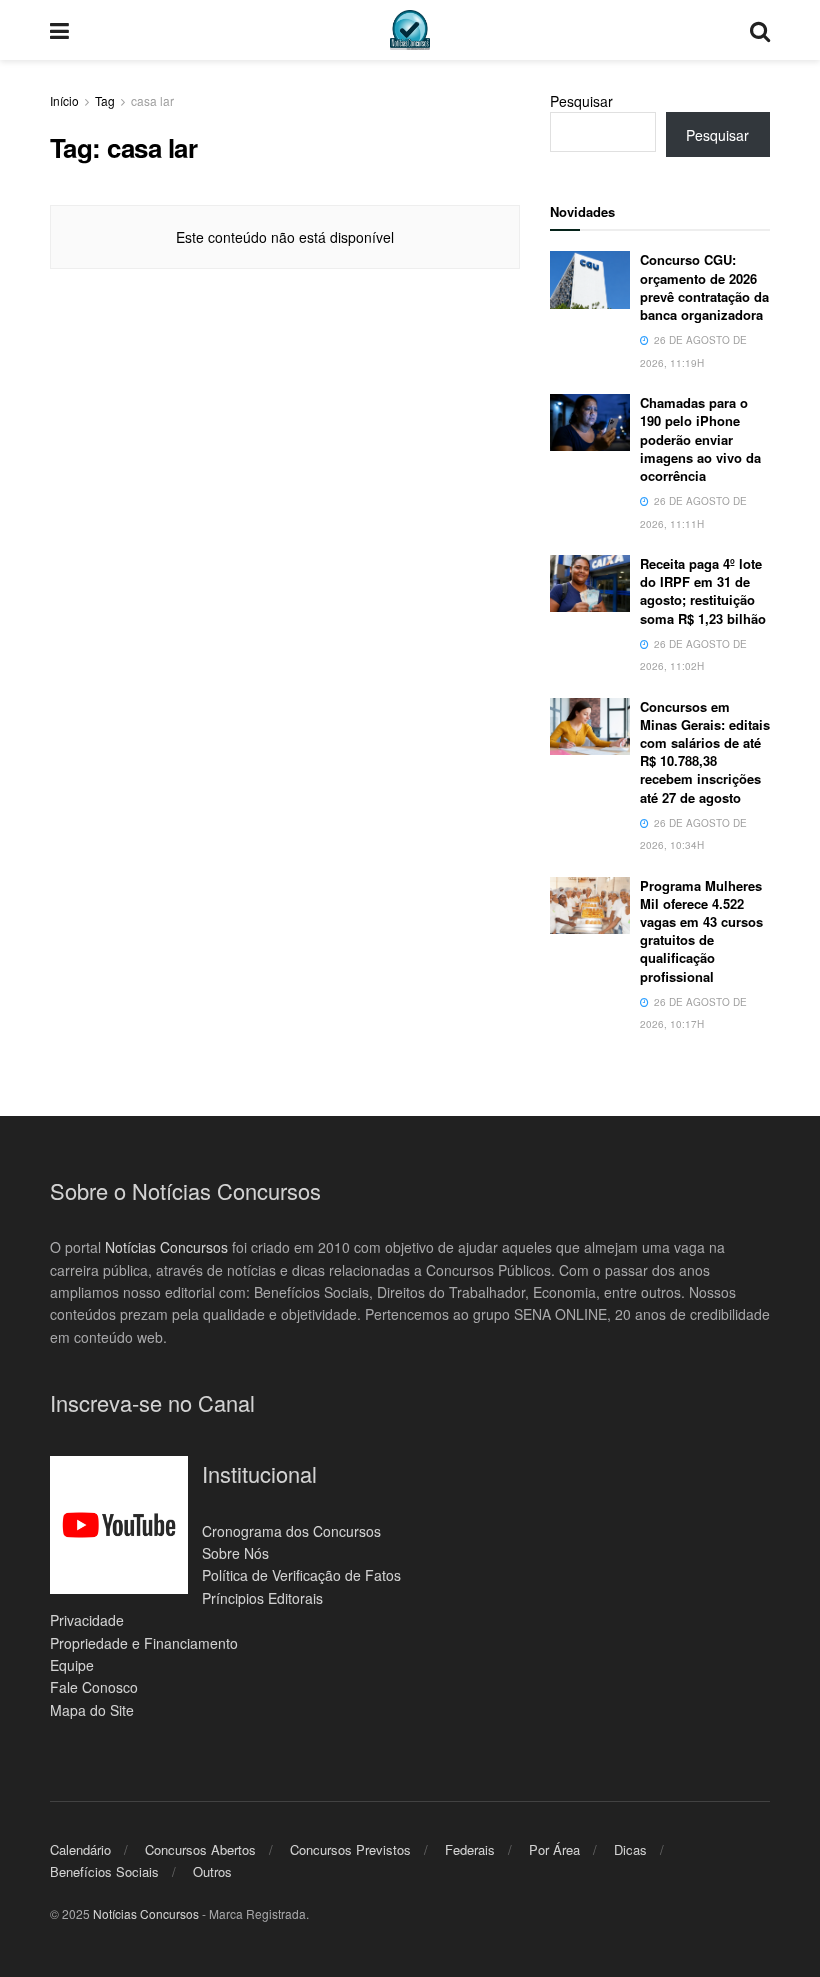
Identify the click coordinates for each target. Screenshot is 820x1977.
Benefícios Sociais (104, 1871)
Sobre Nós (235, 1553)
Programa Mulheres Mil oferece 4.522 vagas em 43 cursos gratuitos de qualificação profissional (701, 931)
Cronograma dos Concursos (291, 1531)
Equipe (72, 1665)
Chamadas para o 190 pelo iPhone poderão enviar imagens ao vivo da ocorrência (700, 439)
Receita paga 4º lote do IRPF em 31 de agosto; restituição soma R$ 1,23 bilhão (703, 591)
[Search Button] (760, 30)
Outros (212, 1871)
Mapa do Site (92, 1710)
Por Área (554, 1849)
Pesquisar (581, 101)
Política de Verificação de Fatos (301, 1575)
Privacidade (87, 1620)
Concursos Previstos (350, 1849)
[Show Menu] (59, 30)
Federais (470, 1849)
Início (64, 100)
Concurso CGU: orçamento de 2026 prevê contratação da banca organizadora (704, 287)
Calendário (80, 1849)
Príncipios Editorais (262, 1598)
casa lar (152, 100)
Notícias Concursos (166, 1247)
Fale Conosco (94, 1687)
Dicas (630, 1849)
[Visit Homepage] (410, 30)
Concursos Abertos (200, 1849)
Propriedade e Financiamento (144, 1643)
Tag (105, 100)
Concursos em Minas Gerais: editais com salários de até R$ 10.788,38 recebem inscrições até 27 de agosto (705, 752)
